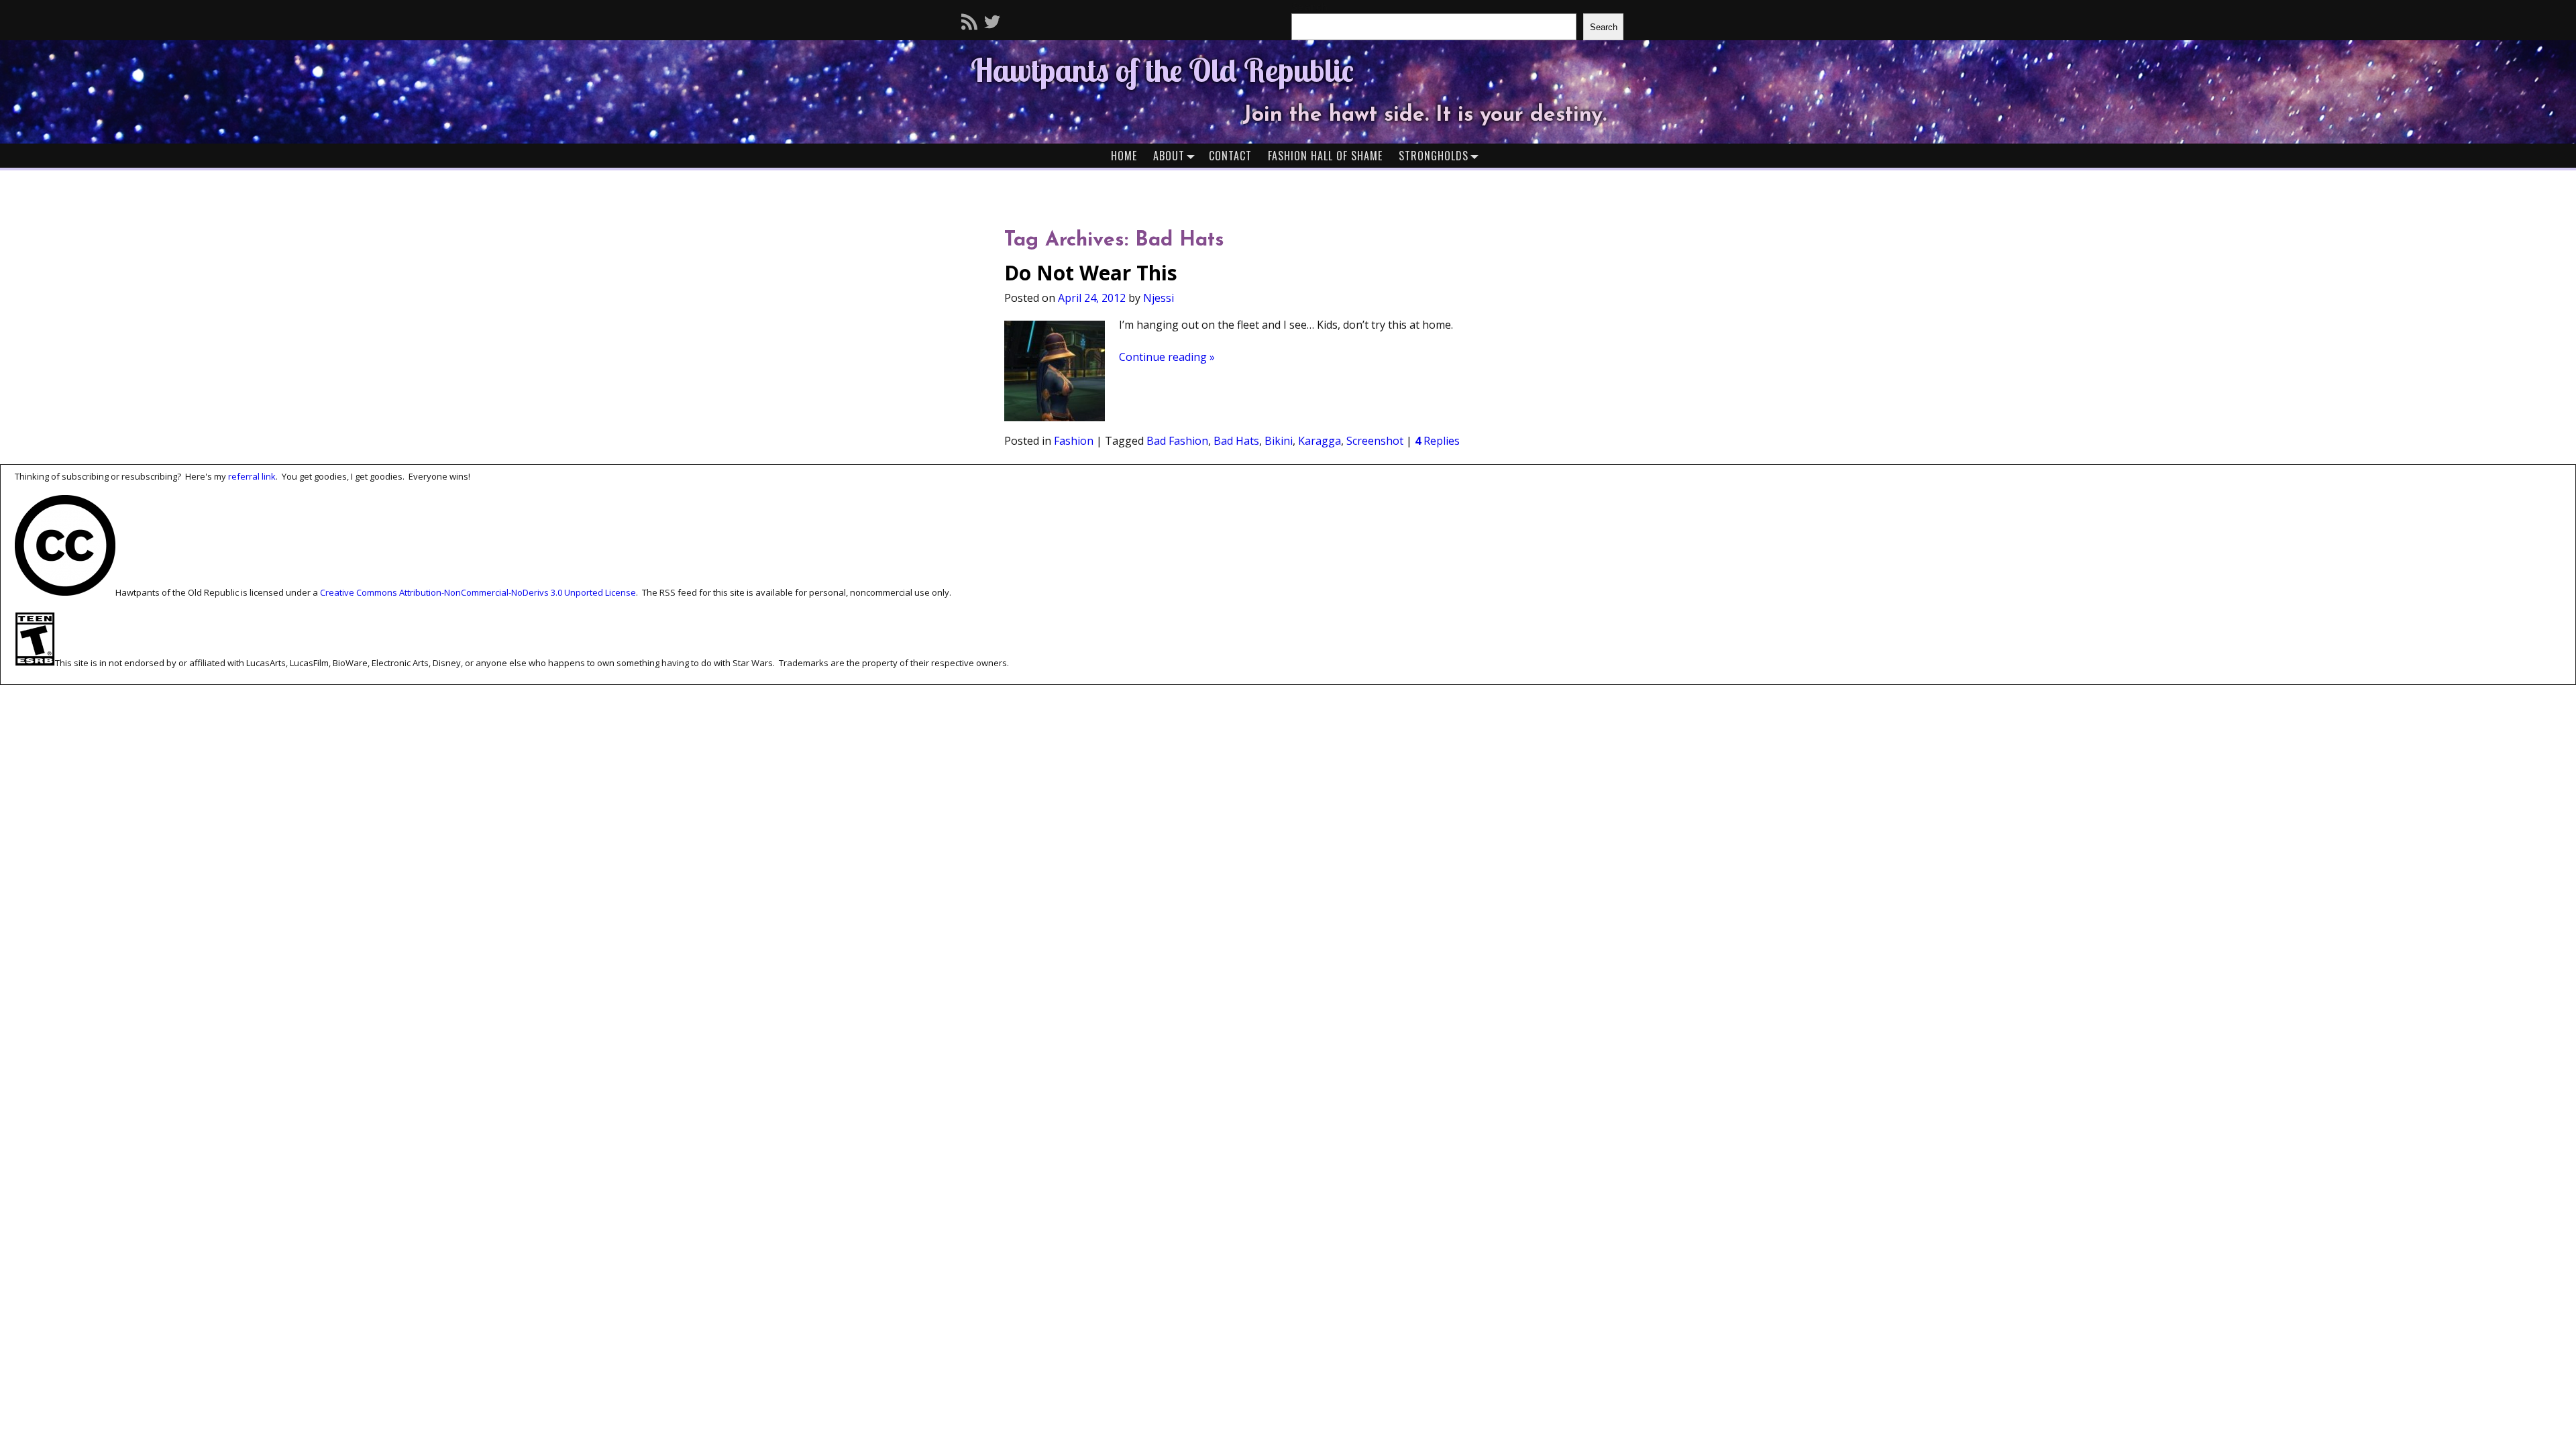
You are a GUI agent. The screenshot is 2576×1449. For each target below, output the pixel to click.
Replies (1437, 441)
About (1169, 156)
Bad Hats (1236, 441)
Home (1124, 156)
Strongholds (1434, 156)
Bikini (1279, 441)
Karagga (1320, 441)
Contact (1230, 156)
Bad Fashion (1177, 441)
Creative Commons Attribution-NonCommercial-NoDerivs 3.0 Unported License (478, 592)
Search (1604, 27)
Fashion (1074, 441)
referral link (252, 476)
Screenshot (1375, 441)
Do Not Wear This (1091, 273)
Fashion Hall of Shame (1325, 156)
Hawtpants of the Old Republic (1162, 70)
